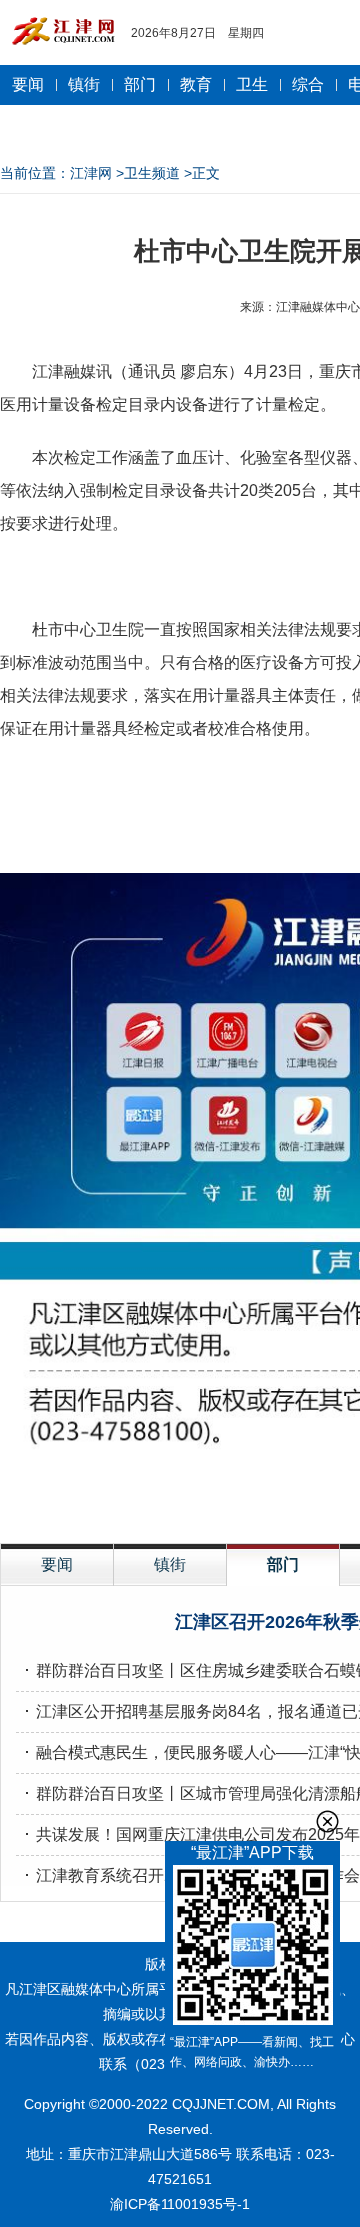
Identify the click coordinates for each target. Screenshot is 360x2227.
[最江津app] (252, 1948)
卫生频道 (152, 173)
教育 (196, 84)
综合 (308, 84)
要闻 (28, 84)
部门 (140, 84)
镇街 (84, 84)
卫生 (252, 84)
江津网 (91, 173)
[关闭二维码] (327, 1821)
